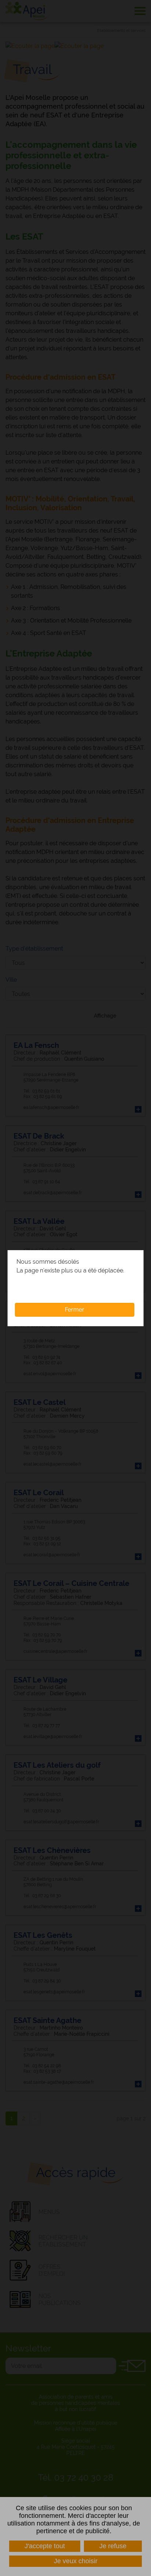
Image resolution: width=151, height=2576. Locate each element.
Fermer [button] (75, 1310)
